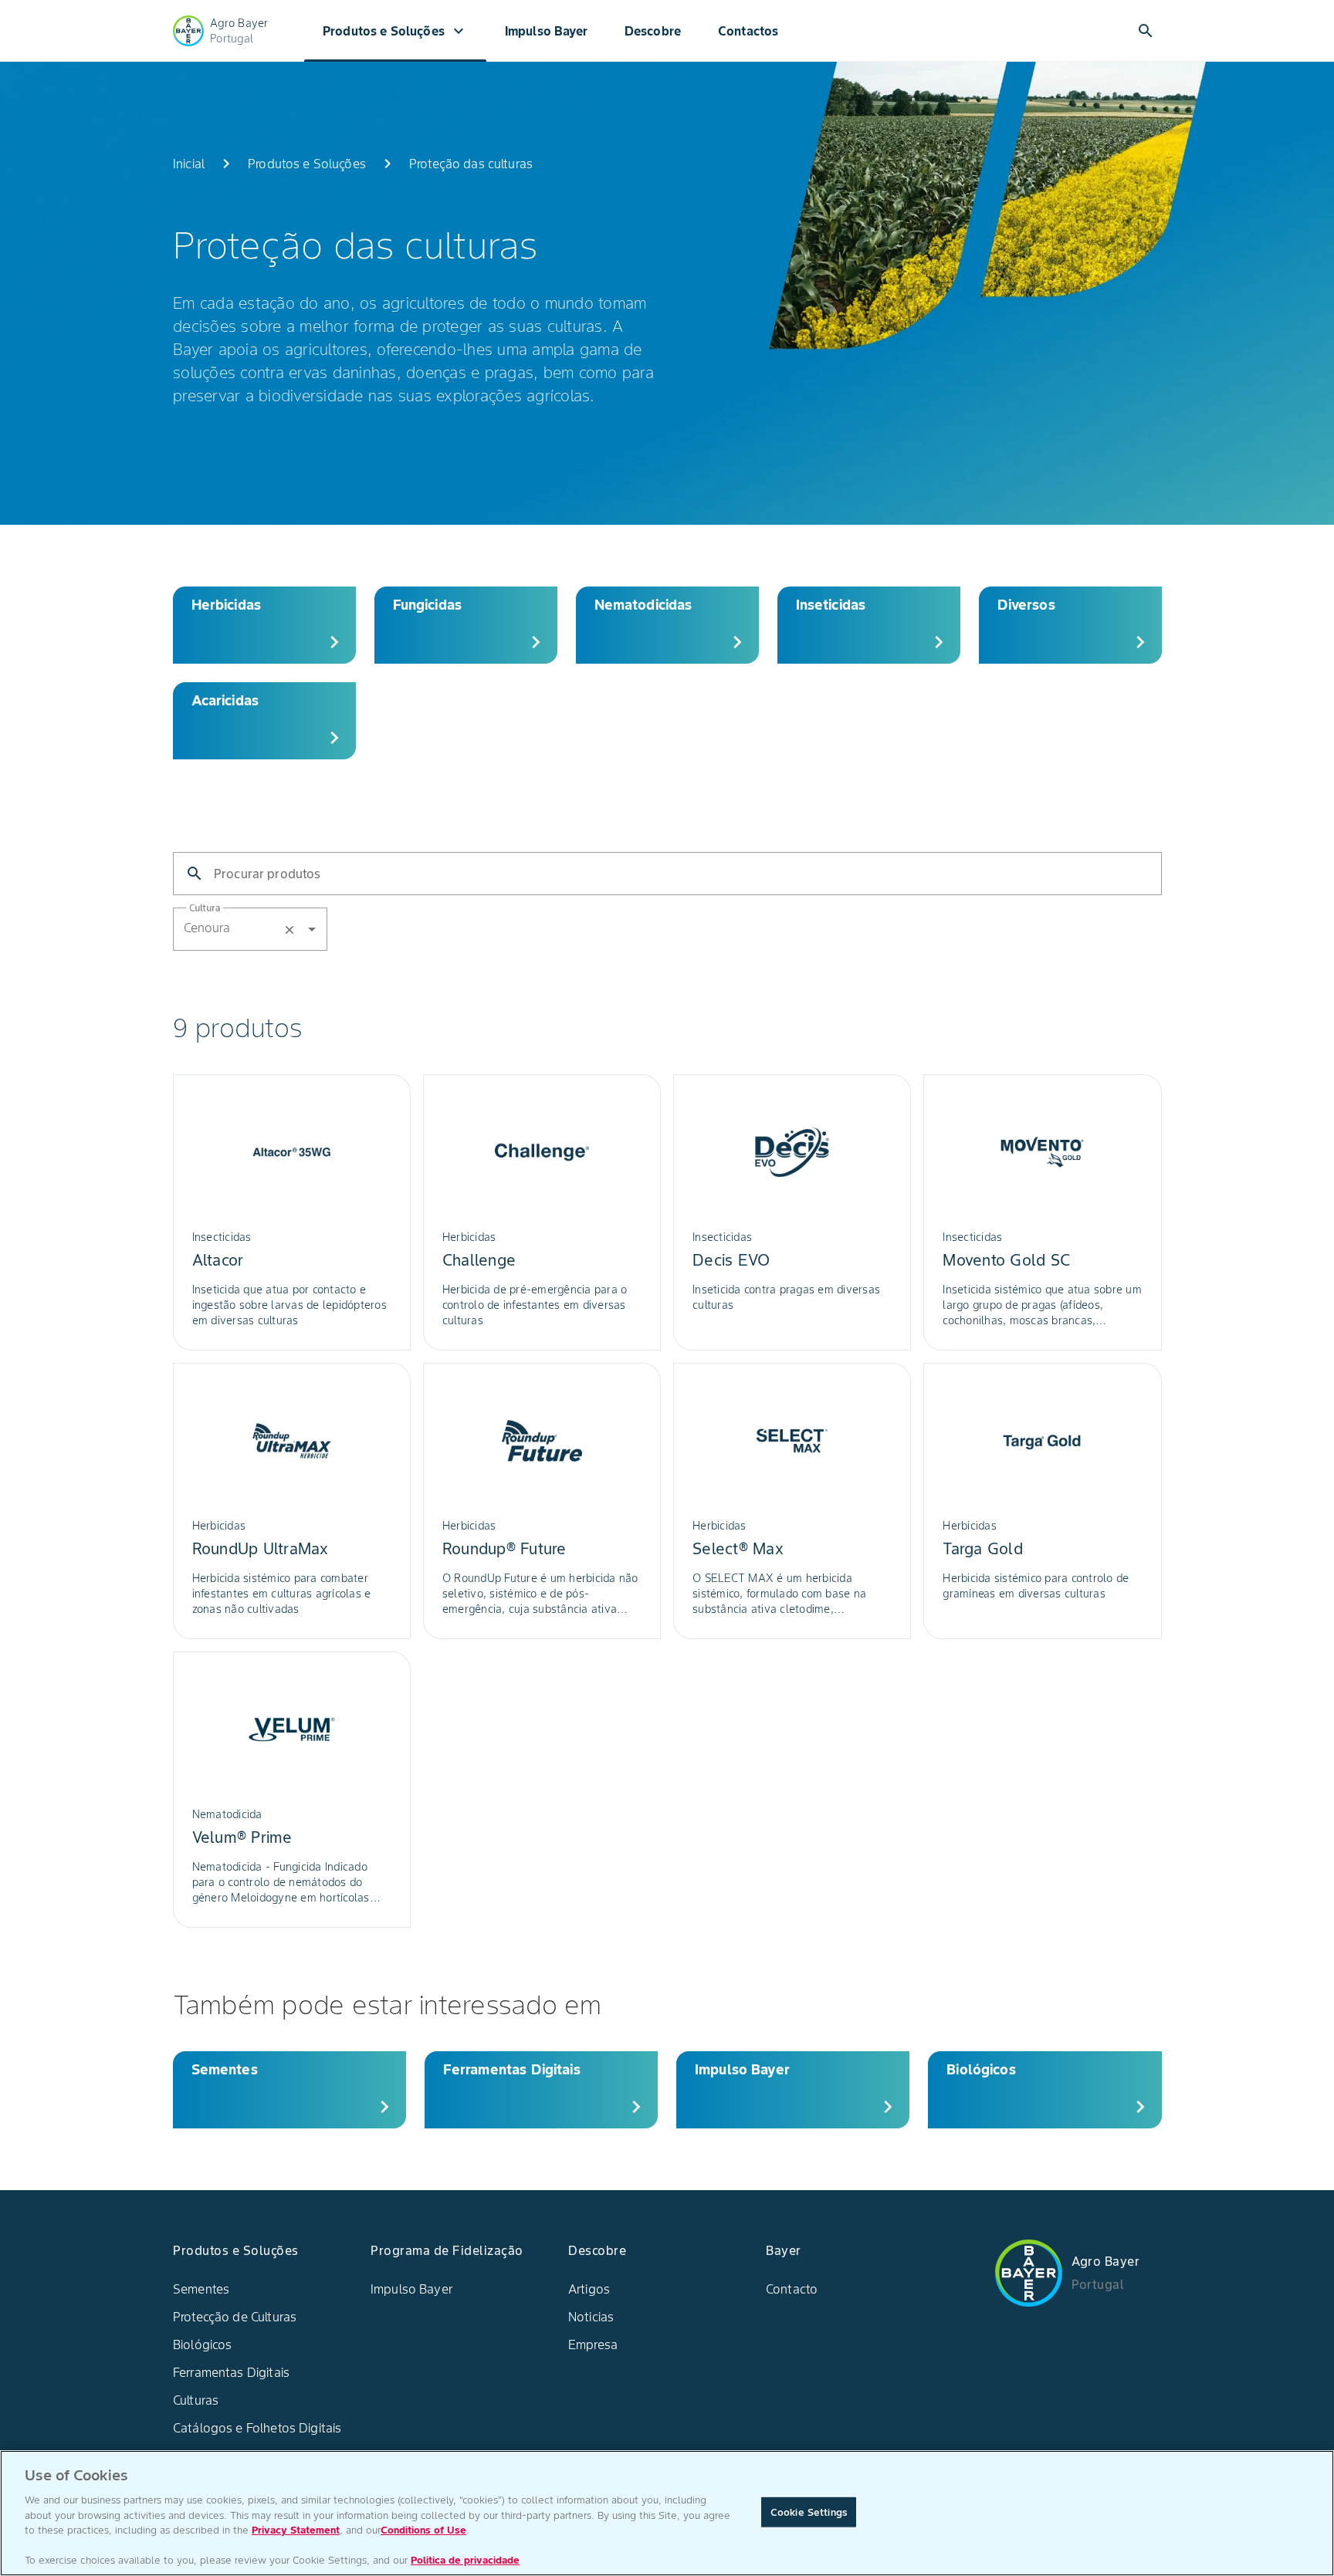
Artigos (589, 2289)
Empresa (593, 2344)
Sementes (201, 2289)
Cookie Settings (809, 2512)
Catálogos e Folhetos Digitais (257, 2428)
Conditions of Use (423, 2530)
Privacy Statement (296, 2530)
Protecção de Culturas (235, 2317)
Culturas (196, 2400)
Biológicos (203, 2344)
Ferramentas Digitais (231, 2372)
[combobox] (276, 928)
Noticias (591, 2317)
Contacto (792, 2289)
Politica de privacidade (465, 2560)
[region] (667, 2513)
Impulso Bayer (546, 31)
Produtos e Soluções (395, 31)
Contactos (748, 31)
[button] (250, 929)
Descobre (653, 31)
